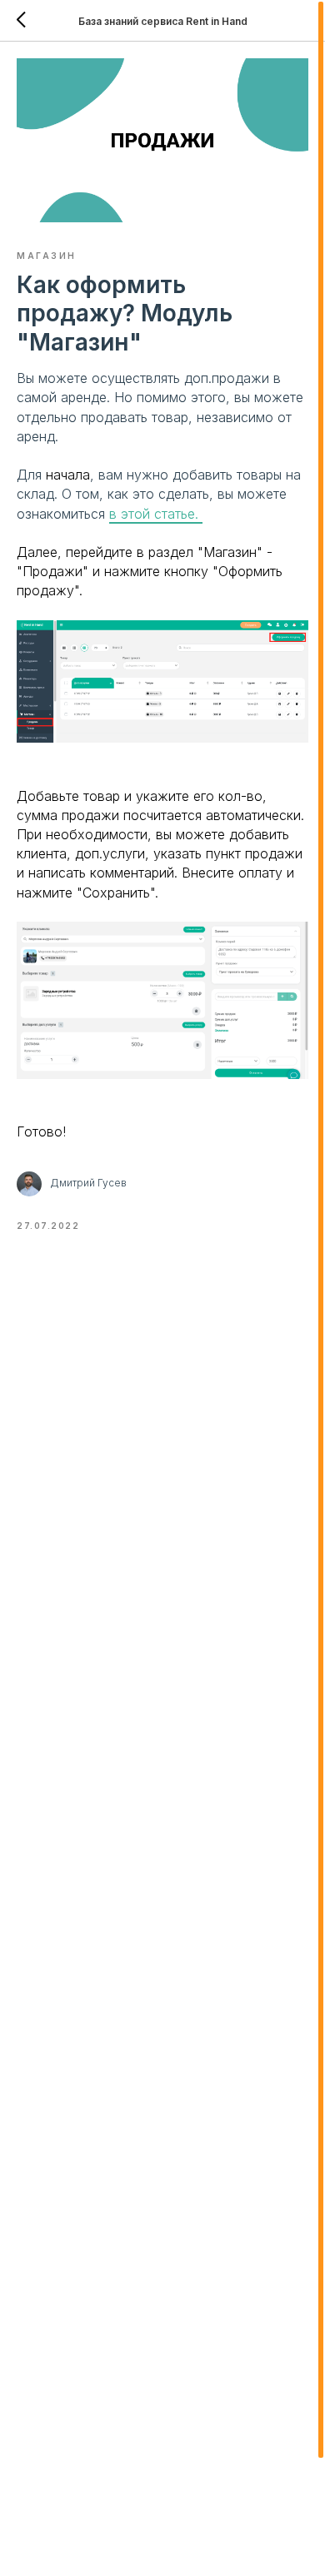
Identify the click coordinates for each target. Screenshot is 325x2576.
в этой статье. (156, 514)
